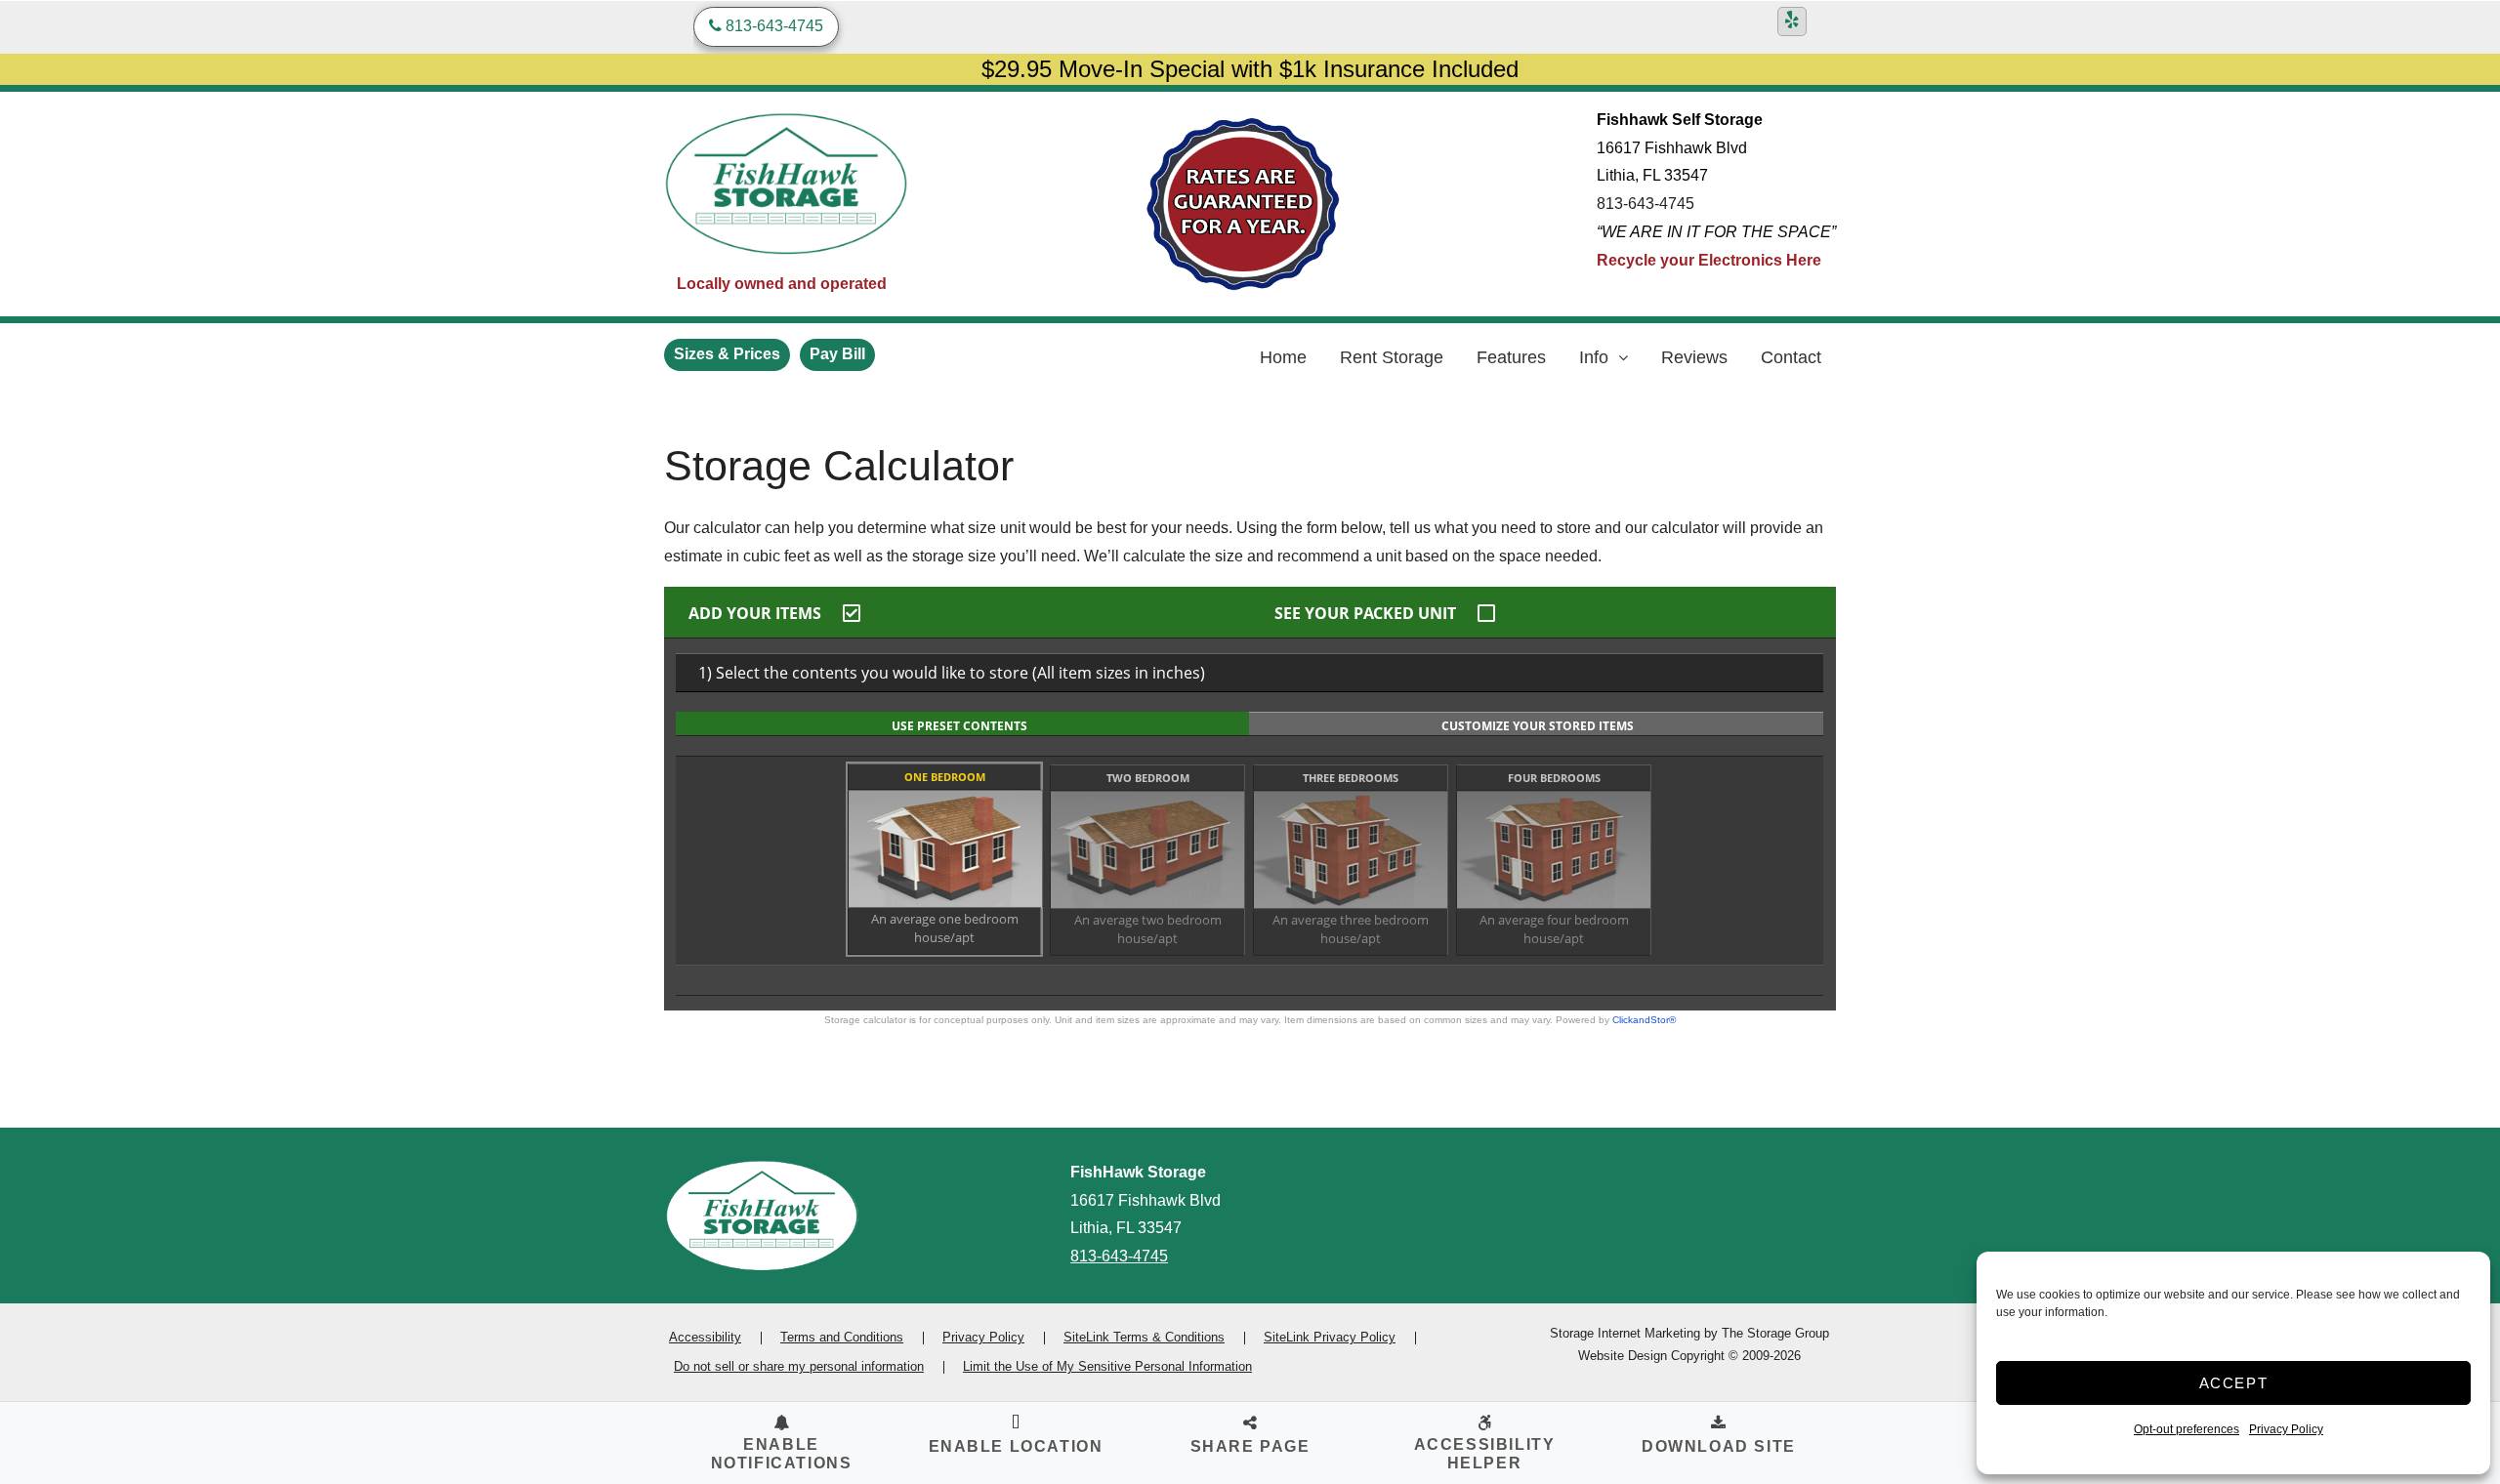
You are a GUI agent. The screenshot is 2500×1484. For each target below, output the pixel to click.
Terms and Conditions (842, 1337)
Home (1283, 357)
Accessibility (705, 1337)
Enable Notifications (782, 1454)
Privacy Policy (2286, 1429)
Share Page (1250, 1446)
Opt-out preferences (2187, 1429)
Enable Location (1016, 1446)
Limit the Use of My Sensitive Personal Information (1107, 1366)
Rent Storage (1392, 357)
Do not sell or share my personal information (799, 1366)
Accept (2234, 1383)
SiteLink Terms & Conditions (1144, 1337)
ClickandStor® (1644, 1020)
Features (1511, 357)
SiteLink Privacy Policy (1330, 1337)
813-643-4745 (1646, 204)
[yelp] (1792, 21)
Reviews (1694, 357)
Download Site (1719, 1446)
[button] (1016, 1437)
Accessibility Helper (1485, 1454)
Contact (1791, 357)
